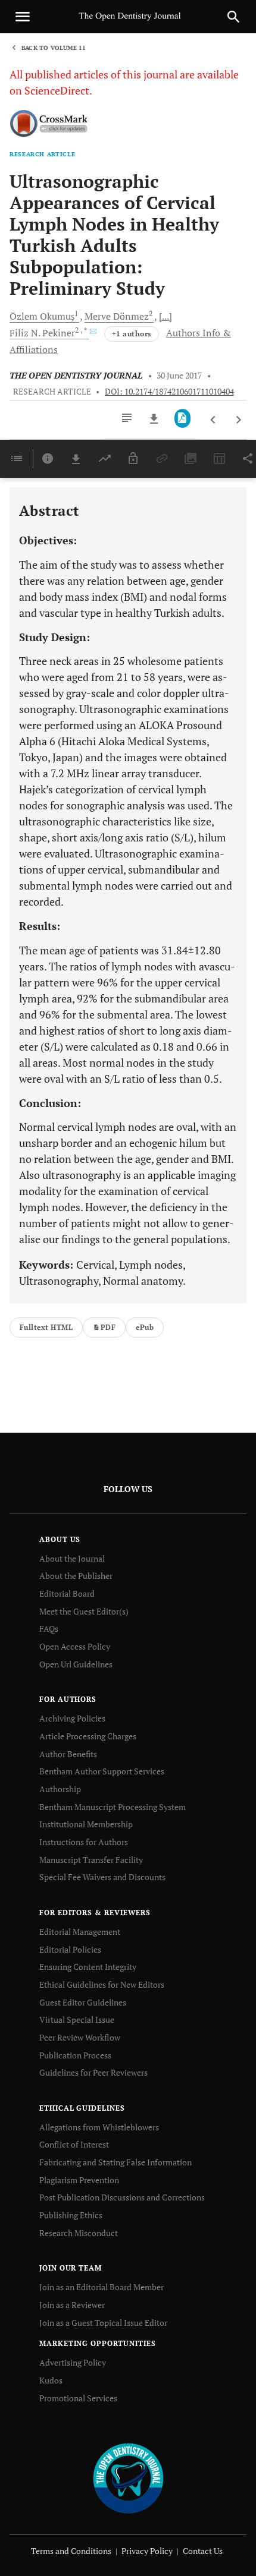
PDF (108, 1327)
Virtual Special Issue (77, 2020)
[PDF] (182, 418)
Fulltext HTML (46, 1327)
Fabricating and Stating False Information (115, 2162)
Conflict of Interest (74, 2144)
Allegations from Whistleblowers (99, 2127)
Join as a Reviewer (72, 2305)
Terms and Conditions (71, 2551)
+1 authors (132, 334)
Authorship (60, 1789)
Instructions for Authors (84, 1842)
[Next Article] (238, 420)
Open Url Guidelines (76, 1664)
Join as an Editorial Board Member (102, 2287)
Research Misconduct (79, 2233)
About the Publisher (76, 1576)
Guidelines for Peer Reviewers (93, 2072)
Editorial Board (67, 1593)
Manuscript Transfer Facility (91, 1860)
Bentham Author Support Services (102, 1771)
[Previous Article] (213, 420)
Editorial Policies (70, 1949)
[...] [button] (166, 316)
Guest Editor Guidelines (83, 2002)
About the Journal (72, 1558)
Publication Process (75, 2055)
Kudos (51, 2380)
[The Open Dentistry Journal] (128, 2478)
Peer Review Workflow (80, 2037)
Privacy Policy (147, 2551)
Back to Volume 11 (54, 48)
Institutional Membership (86, 1824)
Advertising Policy (73, 2362)
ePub (145, 1327)
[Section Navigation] (17, 459)
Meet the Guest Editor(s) (84, 1611)
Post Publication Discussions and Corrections (122, 2197)
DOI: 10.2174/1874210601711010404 (169, 392)
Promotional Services (78, 2398)
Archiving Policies (72, 1718)
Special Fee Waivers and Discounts (102, 1877)
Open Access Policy (75, 1646)
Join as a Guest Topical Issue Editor (103, 2323)
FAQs (49, 1628)
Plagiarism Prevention (79, 2180)
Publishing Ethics (71, 2215)
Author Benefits (68, 1754)
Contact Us (203, 2551)
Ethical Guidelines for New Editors (102, 1984)
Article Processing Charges (88, 1736)
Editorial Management (80, 1932)
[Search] (233, 17)
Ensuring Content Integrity (88, 1967)
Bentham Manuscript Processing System (113, 1807)
